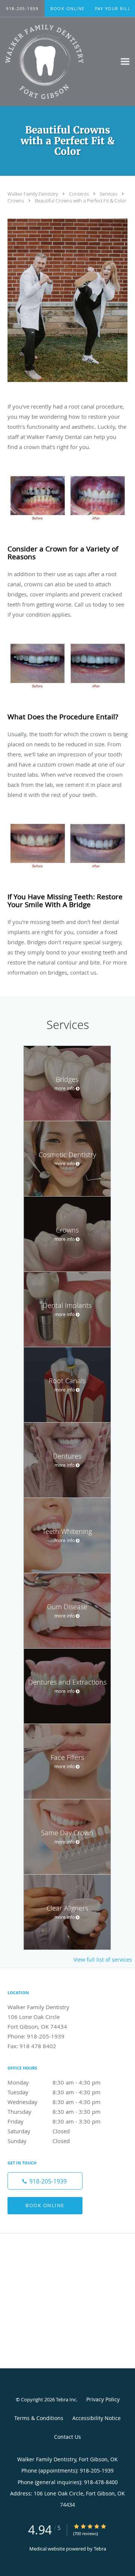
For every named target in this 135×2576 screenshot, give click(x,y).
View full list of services (103, 1960)
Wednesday (54, 2102)
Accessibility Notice (97, 2418)
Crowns (16, 201)
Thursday (54, 2112)
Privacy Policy (103, 2399)
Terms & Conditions (39, 2418)
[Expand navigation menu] (125, 62)
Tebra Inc (66, 2399)
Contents (79, 194)
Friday (54, 2121)
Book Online (45, 2205)
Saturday (39, 2131)
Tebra (100, 2549)
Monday (54, 2082)
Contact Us (67, 2437)
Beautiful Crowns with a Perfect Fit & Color (81, 201)
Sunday (39, 2141)
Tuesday (54, 2092)
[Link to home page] (58, 62)
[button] (67, 9)
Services (109, 194)
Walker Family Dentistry (33, 194)
